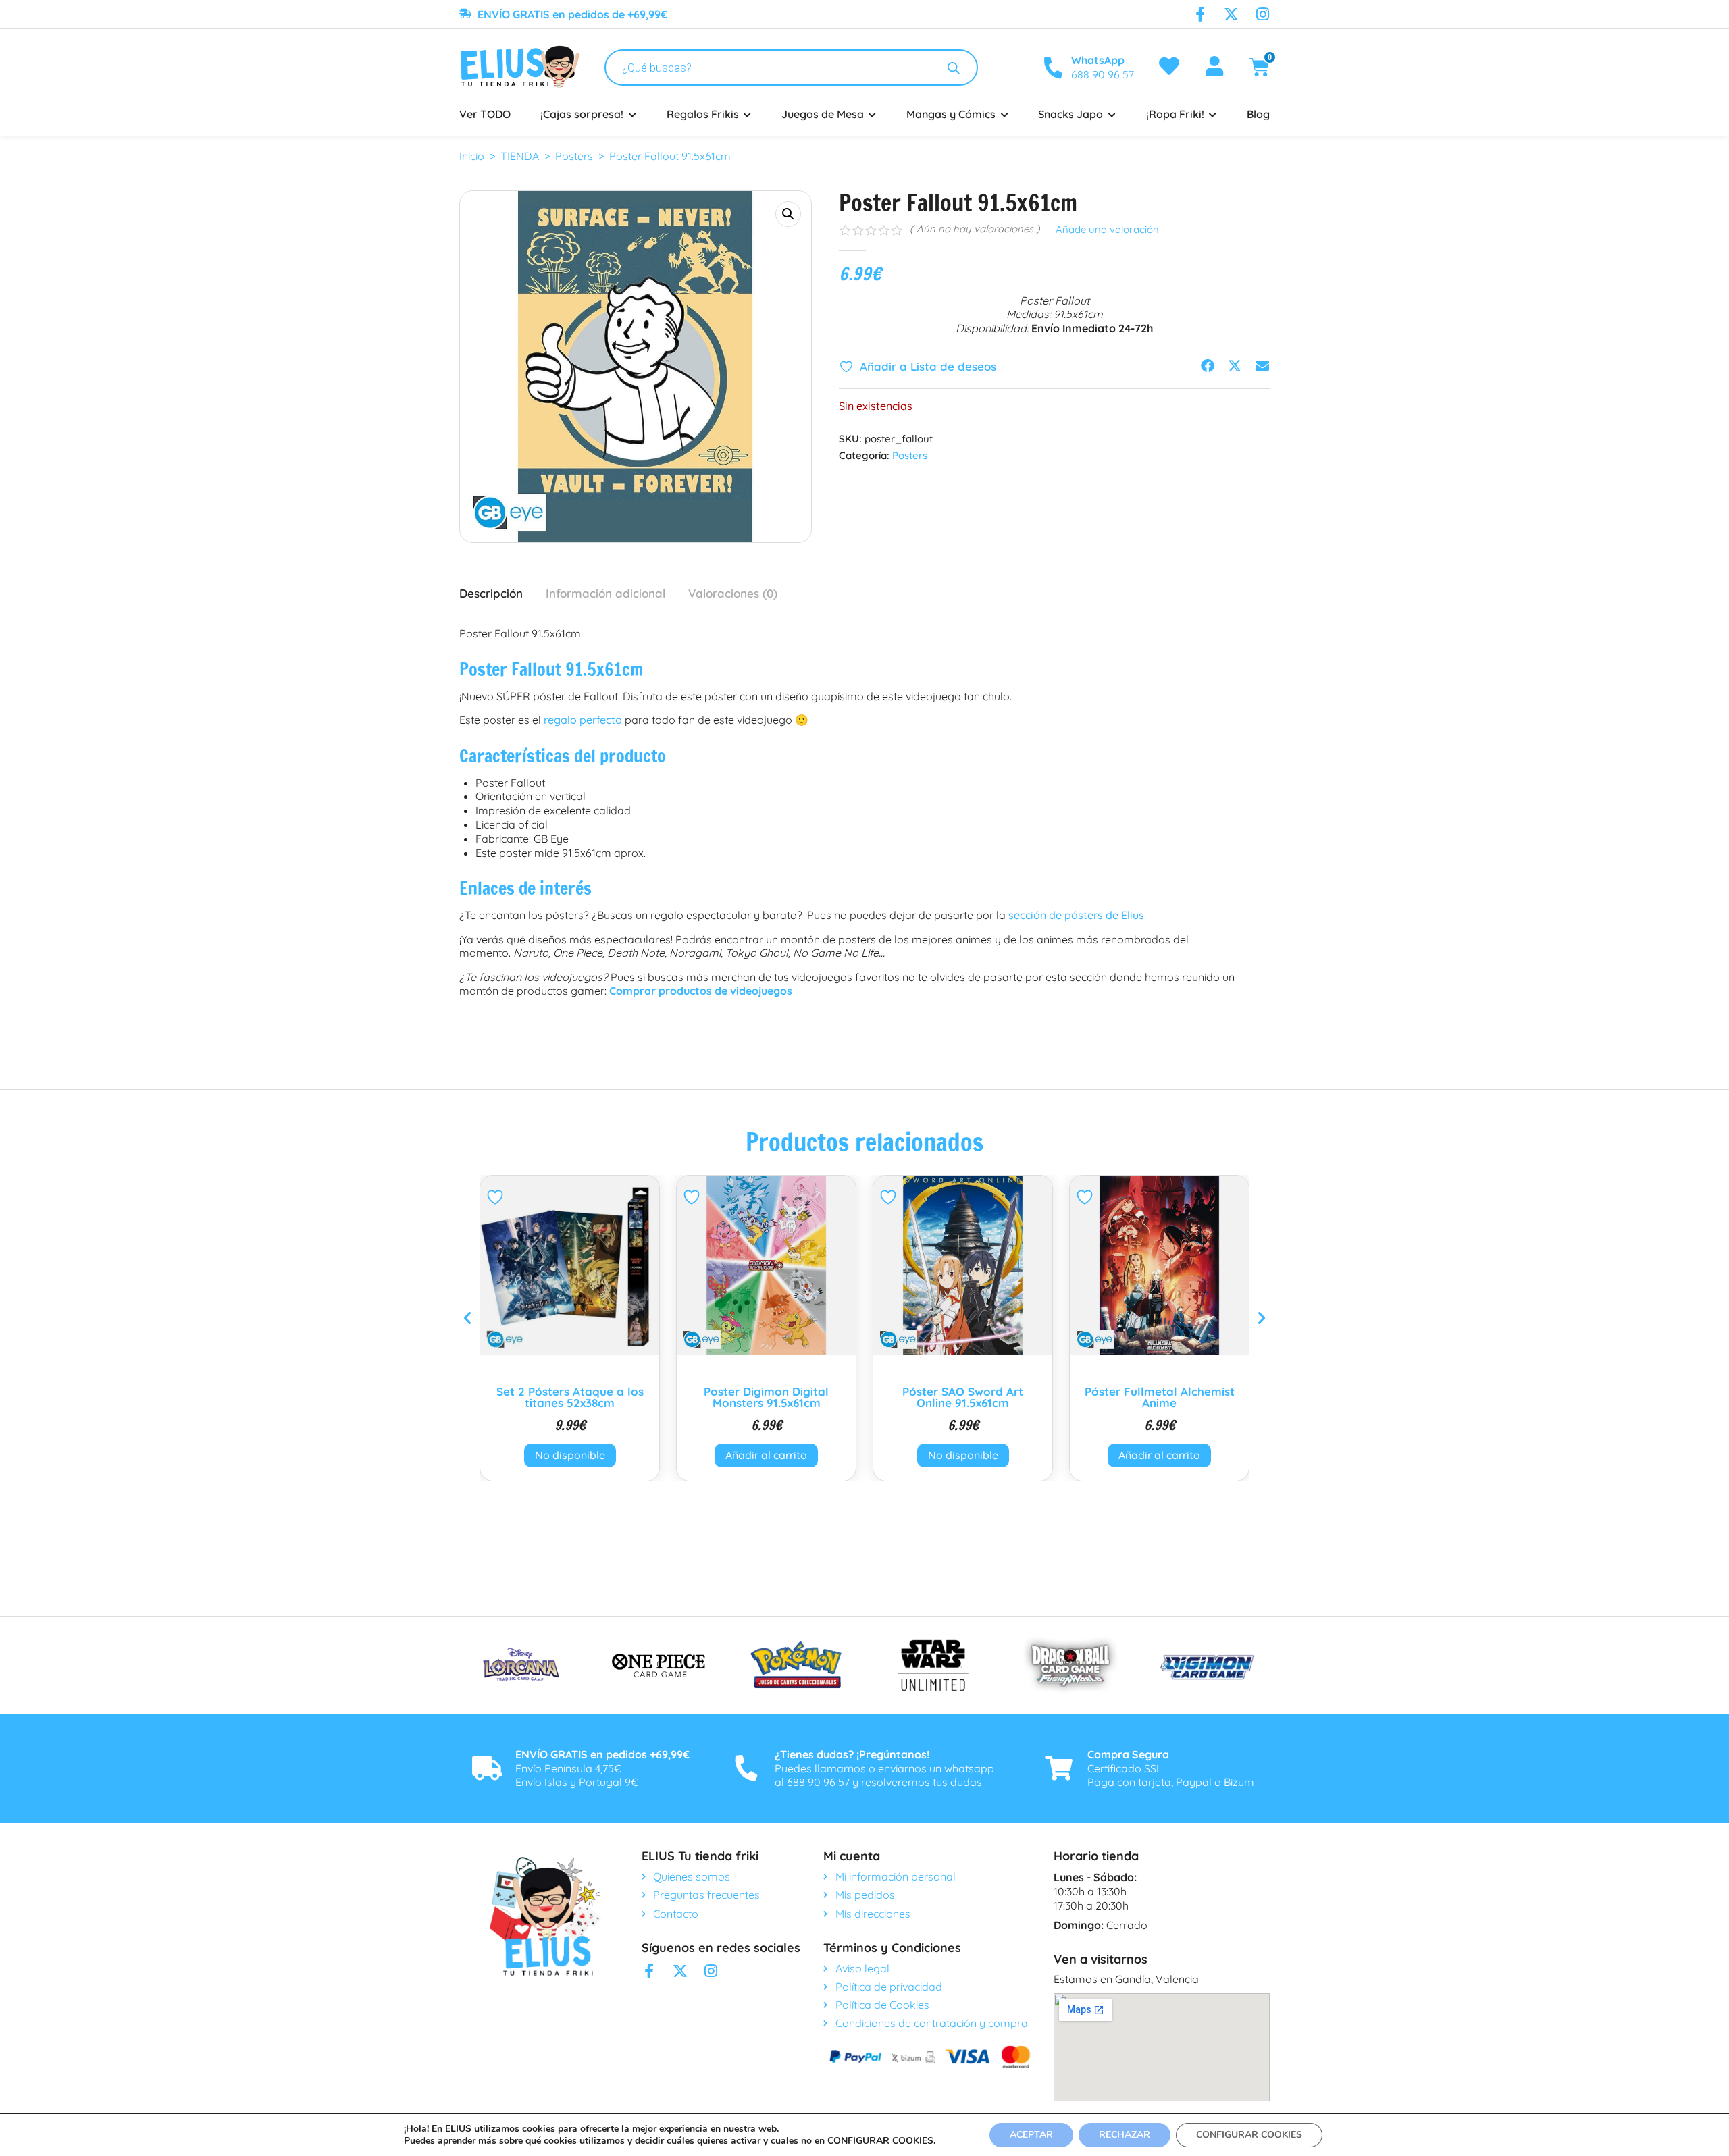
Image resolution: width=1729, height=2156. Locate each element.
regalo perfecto (583, 720)
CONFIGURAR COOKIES (880, 2141)
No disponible (570, 1455)
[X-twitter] (1231, 14)
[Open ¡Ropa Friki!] (1213, 114)
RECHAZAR (1125, 2135)
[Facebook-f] (1200, 14)
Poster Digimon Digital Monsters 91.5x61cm (766, 1397)
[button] (788, 214)
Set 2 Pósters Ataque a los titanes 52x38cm (570, 1397)
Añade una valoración (1107, 230)
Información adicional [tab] (605, 593)
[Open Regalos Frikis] (748, 114)
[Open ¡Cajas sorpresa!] (632, 114)
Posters (574, 156)
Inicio (472, 156)
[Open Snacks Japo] (1112, 114)
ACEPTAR (1031, 2135)
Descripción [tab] (491, 593)
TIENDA (520, 156)
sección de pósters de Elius (1076, 915)
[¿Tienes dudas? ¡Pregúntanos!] (746, 1768)
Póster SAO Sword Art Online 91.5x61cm (963, 1397)
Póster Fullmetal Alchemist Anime (1160, 1397)
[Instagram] (1262, 14)
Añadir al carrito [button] (766, 1455)
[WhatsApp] (1053, 68)
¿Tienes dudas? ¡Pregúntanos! (852, 1754)
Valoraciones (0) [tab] (733, 593)
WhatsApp (1098, 60)
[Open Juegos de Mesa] (873, 114)
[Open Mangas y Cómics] (1004, 114)
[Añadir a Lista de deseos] (497, 1197)
